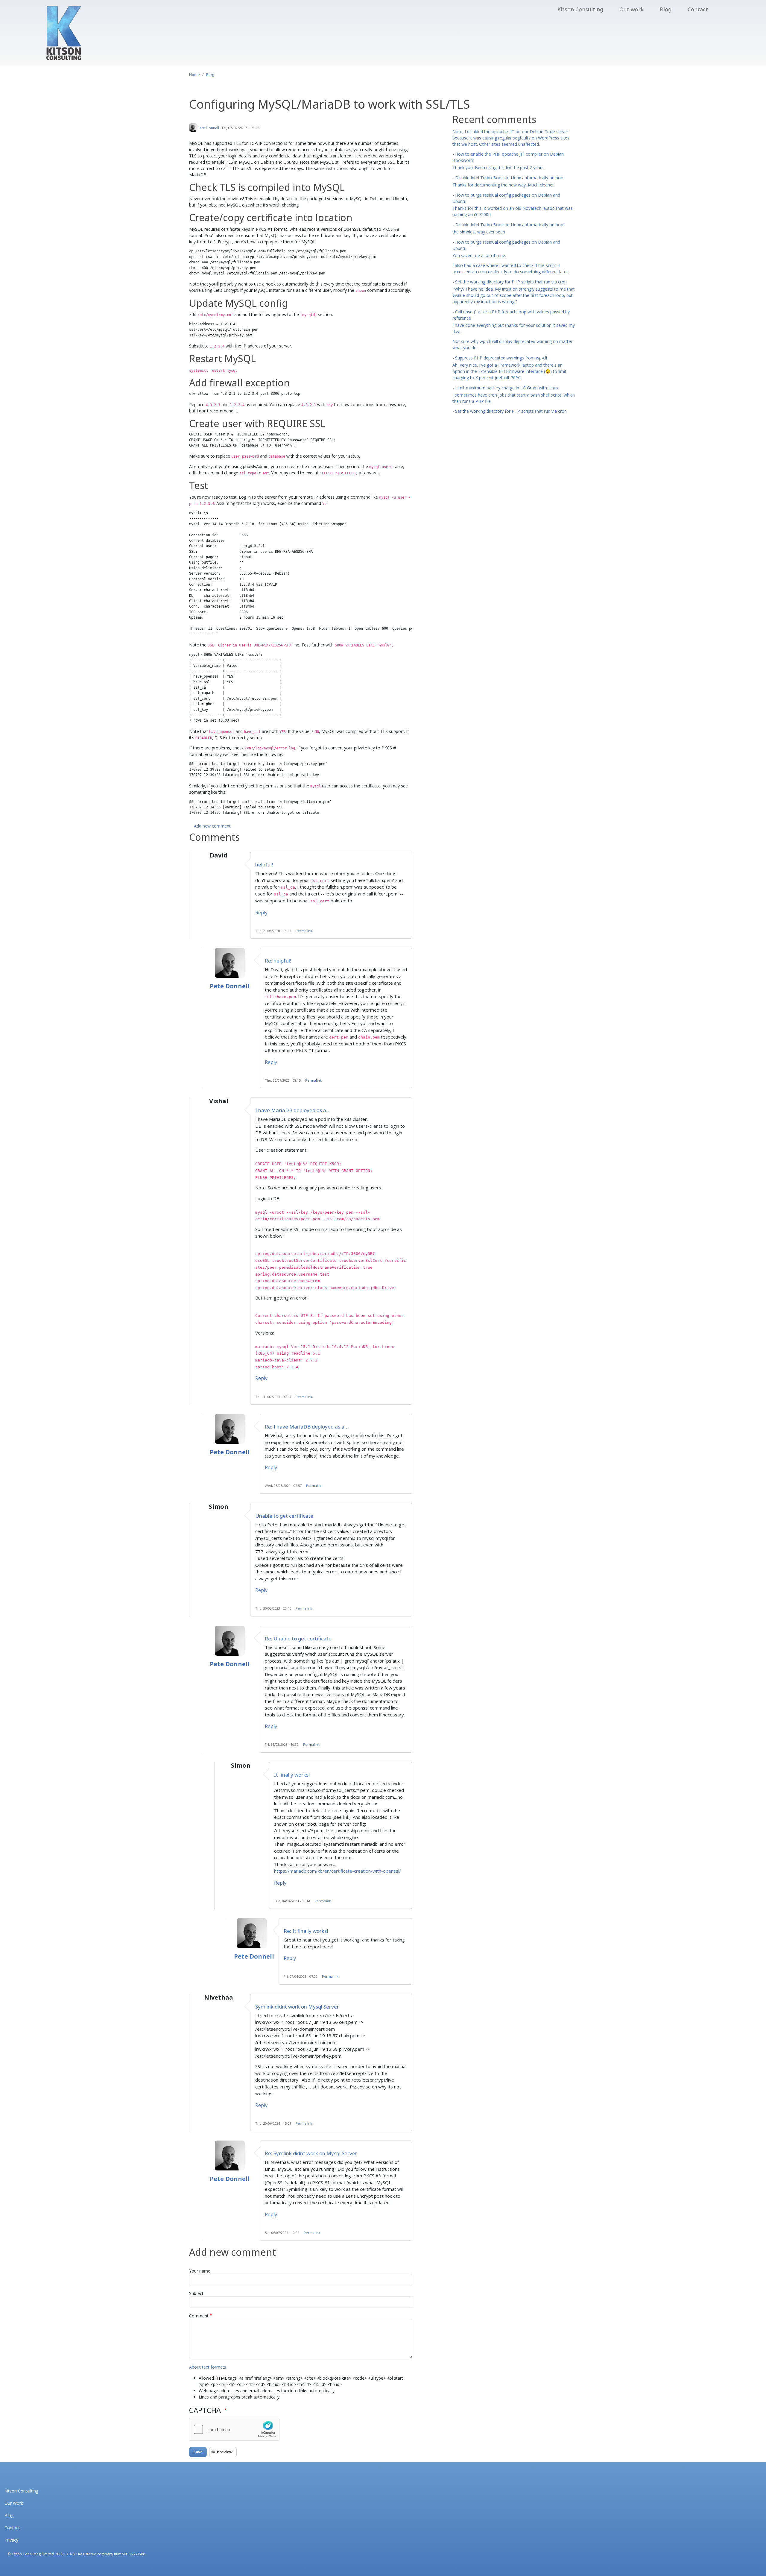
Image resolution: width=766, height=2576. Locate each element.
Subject (196, 2293)
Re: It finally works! (306, 1931)
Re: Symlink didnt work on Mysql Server (311, 2153)
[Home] (64, 33)
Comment (199, 2316)
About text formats (208, 2367)
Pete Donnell (208, 128)
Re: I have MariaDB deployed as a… (307, 1427)
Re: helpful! (278, 961)
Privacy (11, 2540)
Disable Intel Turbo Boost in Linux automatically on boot (510, 178)
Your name (200, 2271)
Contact (698, 9)
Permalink (304, 931)
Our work (632, 9)
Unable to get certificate (284, 1516)
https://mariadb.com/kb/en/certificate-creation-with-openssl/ (338, 1871)
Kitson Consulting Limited (33, 2554)
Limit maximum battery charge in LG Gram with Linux (507, 388)
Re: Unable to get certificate (298, 1638)
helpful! (264, 865)
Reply (261, 913)
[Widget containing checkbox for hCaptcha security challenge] (234, 2429)
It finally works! (292, 1775)
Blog (666, 9)
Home (194, 75)
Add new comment (212, 826)
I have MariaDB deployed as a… (293, 1110)
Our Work (14, 2503)
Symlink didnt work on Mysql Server (297, 2007)
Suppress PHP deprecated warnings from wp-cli (501, 358)
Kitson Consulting (580, 9)
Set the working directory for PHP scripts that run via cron (511, 282)
